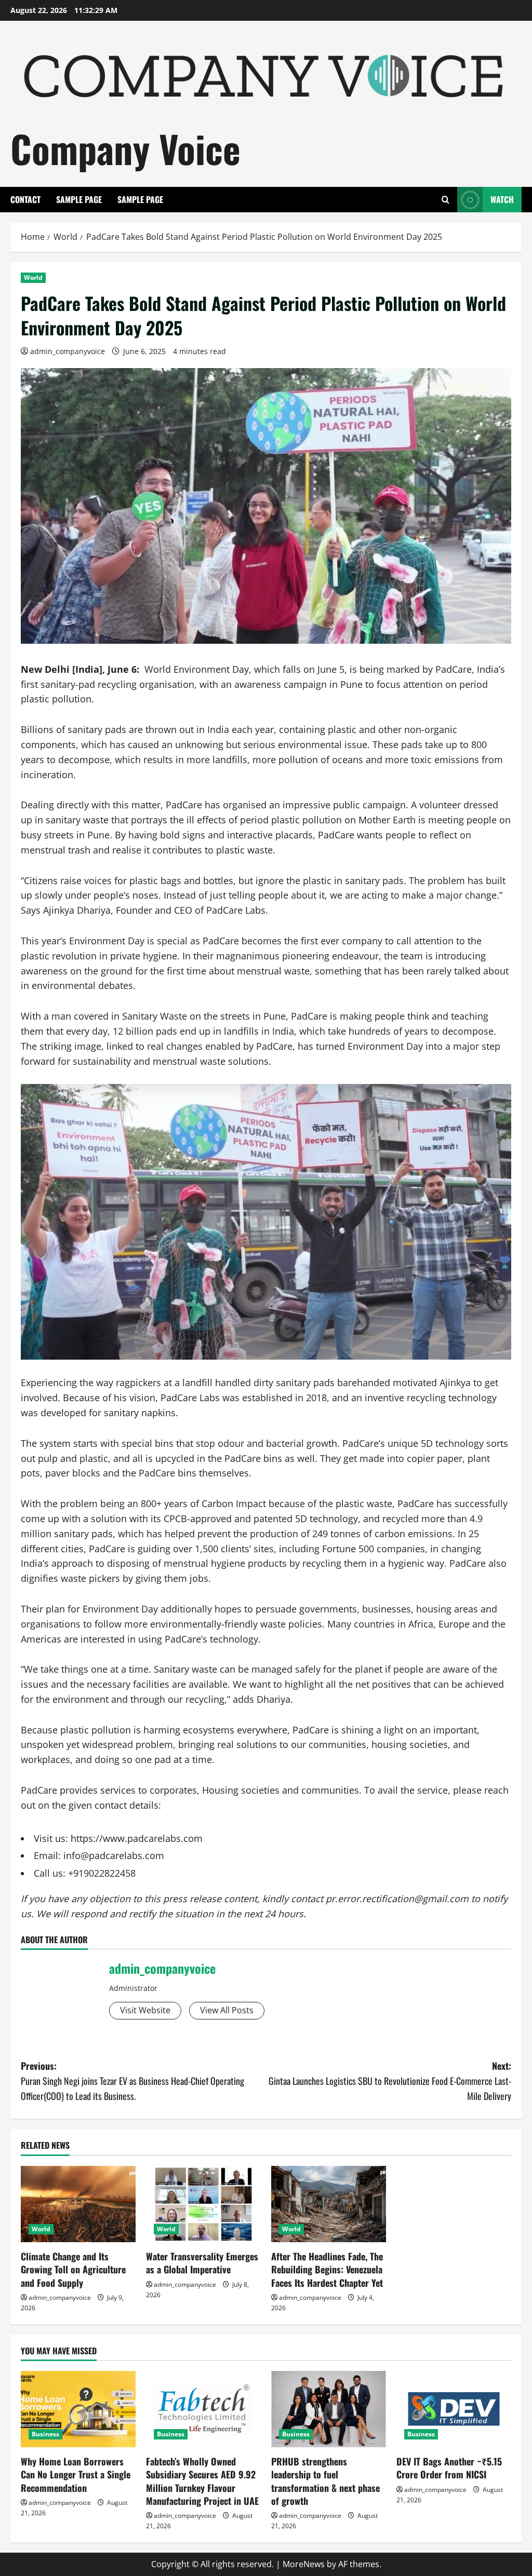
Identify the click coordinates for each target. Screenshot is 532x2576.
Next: (390, 2081)
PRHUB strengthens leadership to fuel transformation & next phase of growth (325, 2481)
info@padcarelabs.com (114, 1855)
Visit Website (145, 2010)
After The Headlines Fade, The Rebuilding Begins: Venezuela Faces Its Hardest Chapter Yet (327, 2269)
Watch (502, 199)
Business (45, 2434)
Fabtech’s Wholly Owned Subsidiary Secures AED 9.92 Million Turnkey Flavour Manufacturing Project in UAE (202, 2481)
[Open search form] (445, 200)
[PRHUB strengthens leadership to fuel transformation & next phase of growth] (329, 2409)
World (33, 277)
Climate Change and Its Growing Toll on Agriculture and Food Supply (73, 2269)
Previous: (132, 2081)
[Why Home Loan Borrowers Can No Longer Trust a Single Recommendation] (78, 2409)
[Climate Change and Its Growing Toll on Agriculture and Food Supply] (78, 2204)
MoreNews (304, 2564)
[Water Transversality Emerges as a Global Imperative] (203, 2204)
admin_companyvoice (68, 351)
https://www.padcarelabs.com (137, 1838)
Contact (25, 199)
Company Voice (125, 148)
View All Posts (227, 2010)
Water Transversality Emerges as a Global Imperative (202, 2263)
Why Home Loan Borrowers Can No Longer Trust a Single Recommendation (76, 2474)
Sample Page (79, 199)
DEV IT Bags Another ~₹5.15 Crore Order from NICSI (449, 2468)
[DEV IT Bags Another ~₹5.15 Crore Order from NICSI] (454, 2409)
